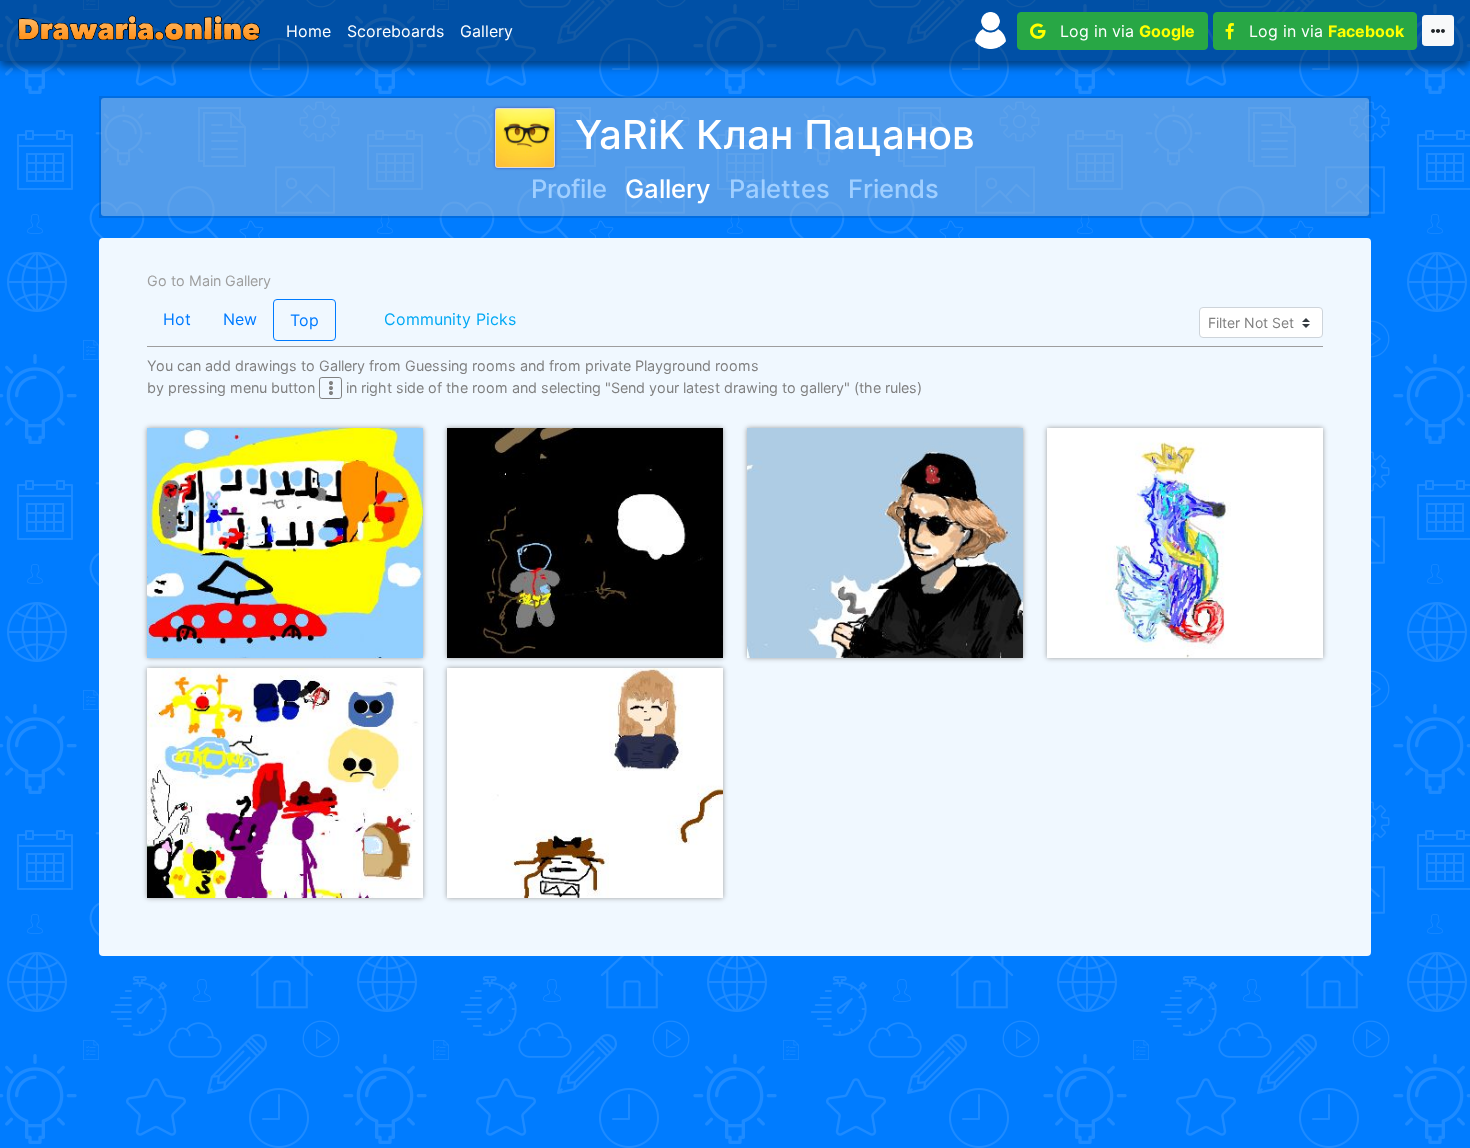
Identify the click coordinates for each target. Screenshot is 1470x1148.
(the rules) (888, 387)
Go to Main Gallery (209, 280)
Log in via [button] (1120, 31)
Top (304, 320)
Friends (893, 188)
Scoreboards (395, 31)
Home (308, 31)
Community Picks (450, 319)
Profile (569, 188)
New (240, 319)
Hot (177, 319)
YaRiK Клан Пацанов (775, 134)
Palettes (779, 188)
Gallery (486, 31)
